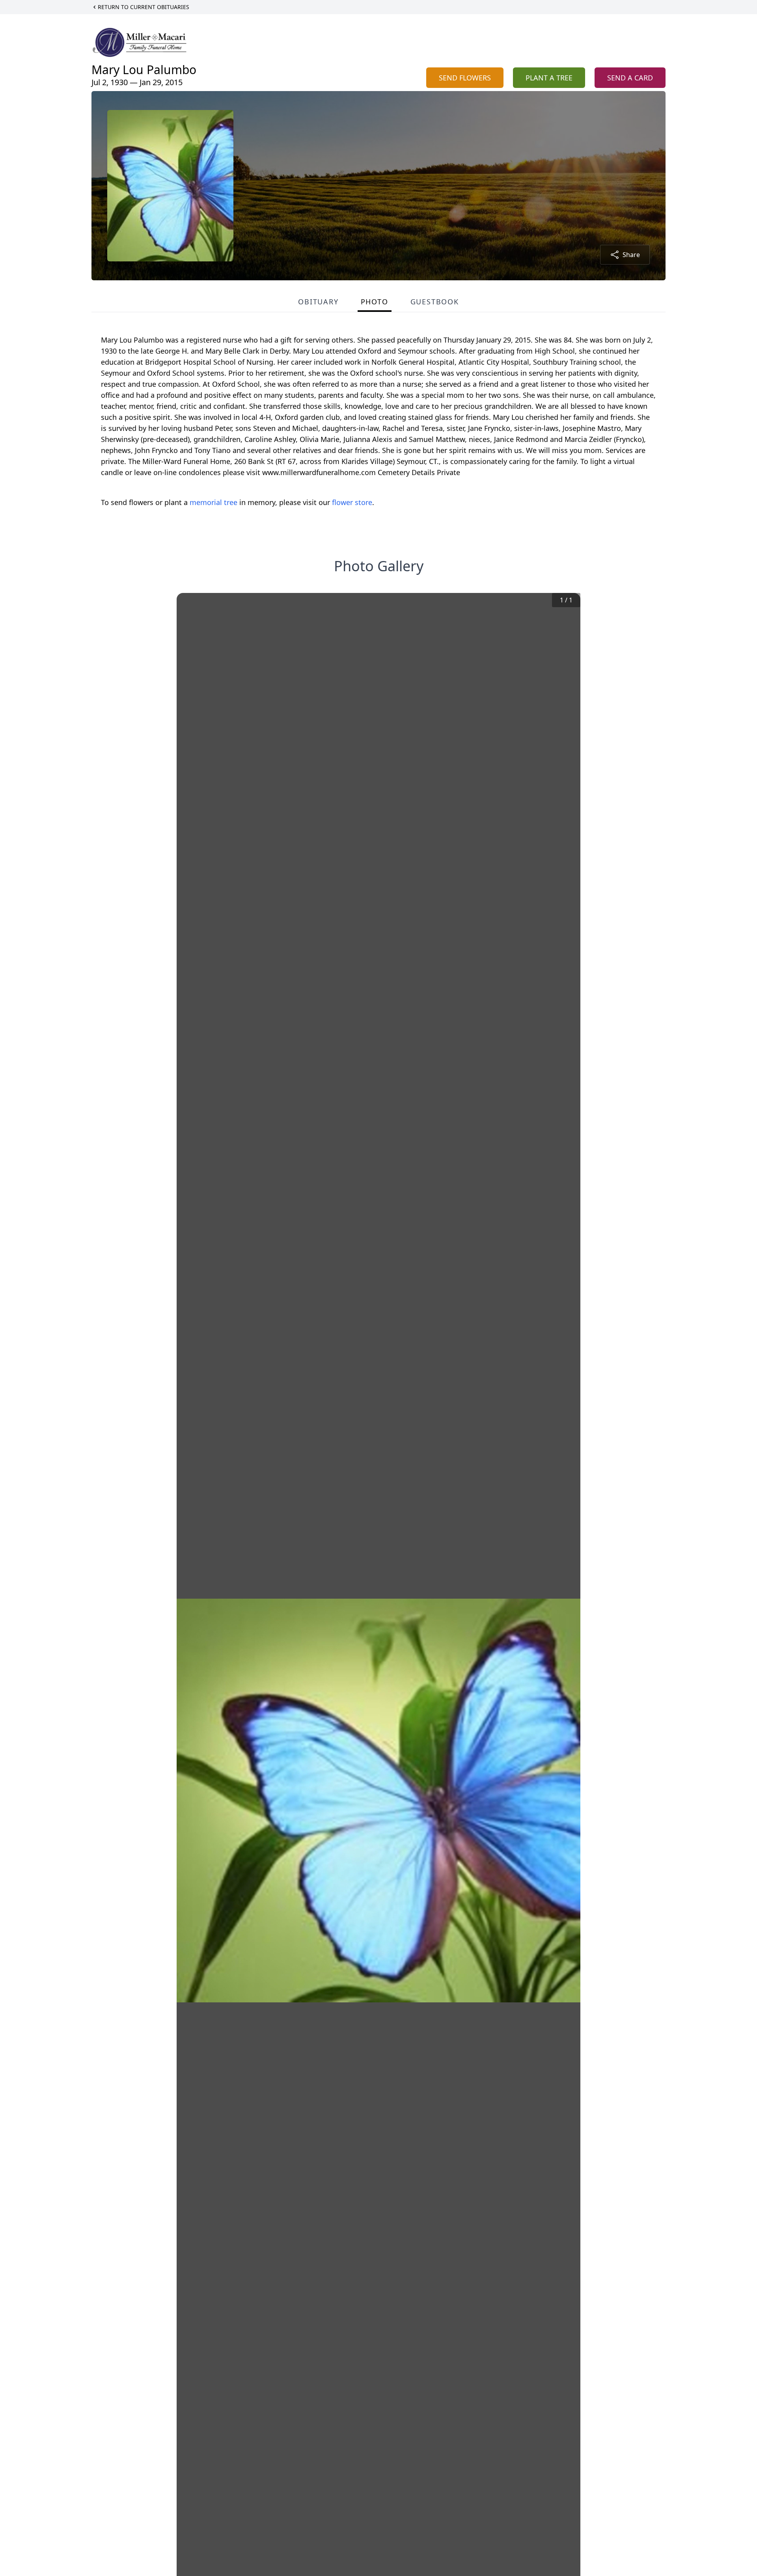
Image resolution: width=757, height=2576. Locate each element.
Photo (375, 302)
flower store (352, 502)
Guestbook (435, 302)
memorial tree (213, 502)
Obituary (318, 302)
